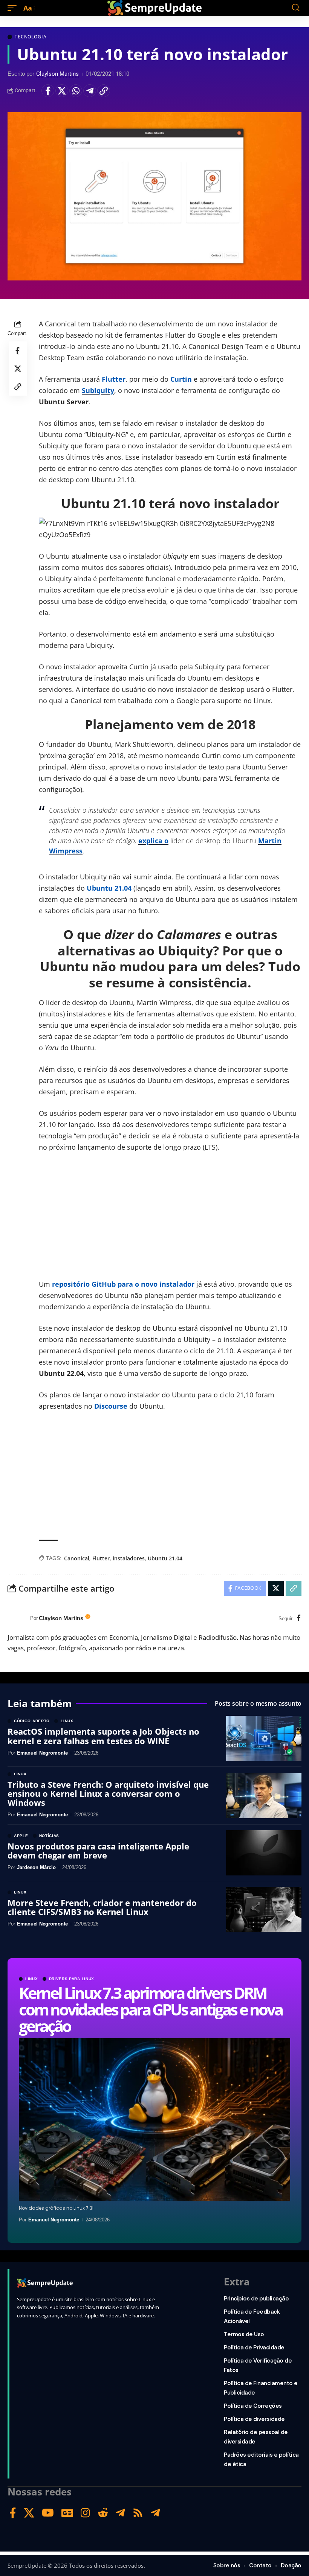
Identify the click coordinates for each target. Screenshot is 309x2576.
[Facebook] (299, 1619)
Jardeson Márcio (36, 1867)
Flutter (114, 379)
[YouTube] (48, 2513)
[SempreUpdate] (154, 8)
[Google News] (67, 2513)
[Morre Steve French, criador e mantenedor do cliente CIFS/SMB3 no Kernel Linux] (264, 1909)
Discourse (111, 1406)
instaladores (129, 1558)
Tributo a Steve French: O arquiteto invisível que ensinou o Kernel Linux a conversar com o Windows (108, 1793)
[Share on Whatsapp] (76, 91)
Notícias (49, 1836)
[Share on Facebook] (48, 91)
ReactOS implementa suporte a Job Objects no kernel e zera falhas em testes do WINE (103, 1736)
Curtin (181, 379)
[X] (29, 2513)
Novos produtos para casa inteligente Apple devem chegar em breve (98, 1851)
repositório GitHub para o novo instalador (123, 1284)
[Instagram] (85, 2513)
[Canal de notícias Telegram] (155, 2513)
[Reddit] (103, 2513)
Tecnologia (31, 37)
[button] (14, 8)
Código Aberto (32, 1721)
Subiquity (98, 390)
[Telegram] (120, 2513)
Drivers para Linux (72, 1979)
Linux (32, 1979)
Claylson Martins (57, 74)
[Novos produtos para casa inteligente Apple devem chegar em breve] (264, 1853)
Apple (21, 1836)
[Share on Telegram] (90, 91)
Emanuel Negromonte (54, 2220)
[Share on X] (62, 91)
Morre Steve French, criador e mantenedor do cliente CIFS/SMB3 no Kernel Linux (102, 1907)
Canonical (77, 1558)
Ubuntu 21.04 (109, 888)
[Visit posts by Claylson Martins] (17, 1618)
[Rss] (138, 2513)
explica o (153, 841)
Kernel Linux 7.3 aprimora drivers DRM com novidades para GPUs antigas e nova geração (150, 2009)
